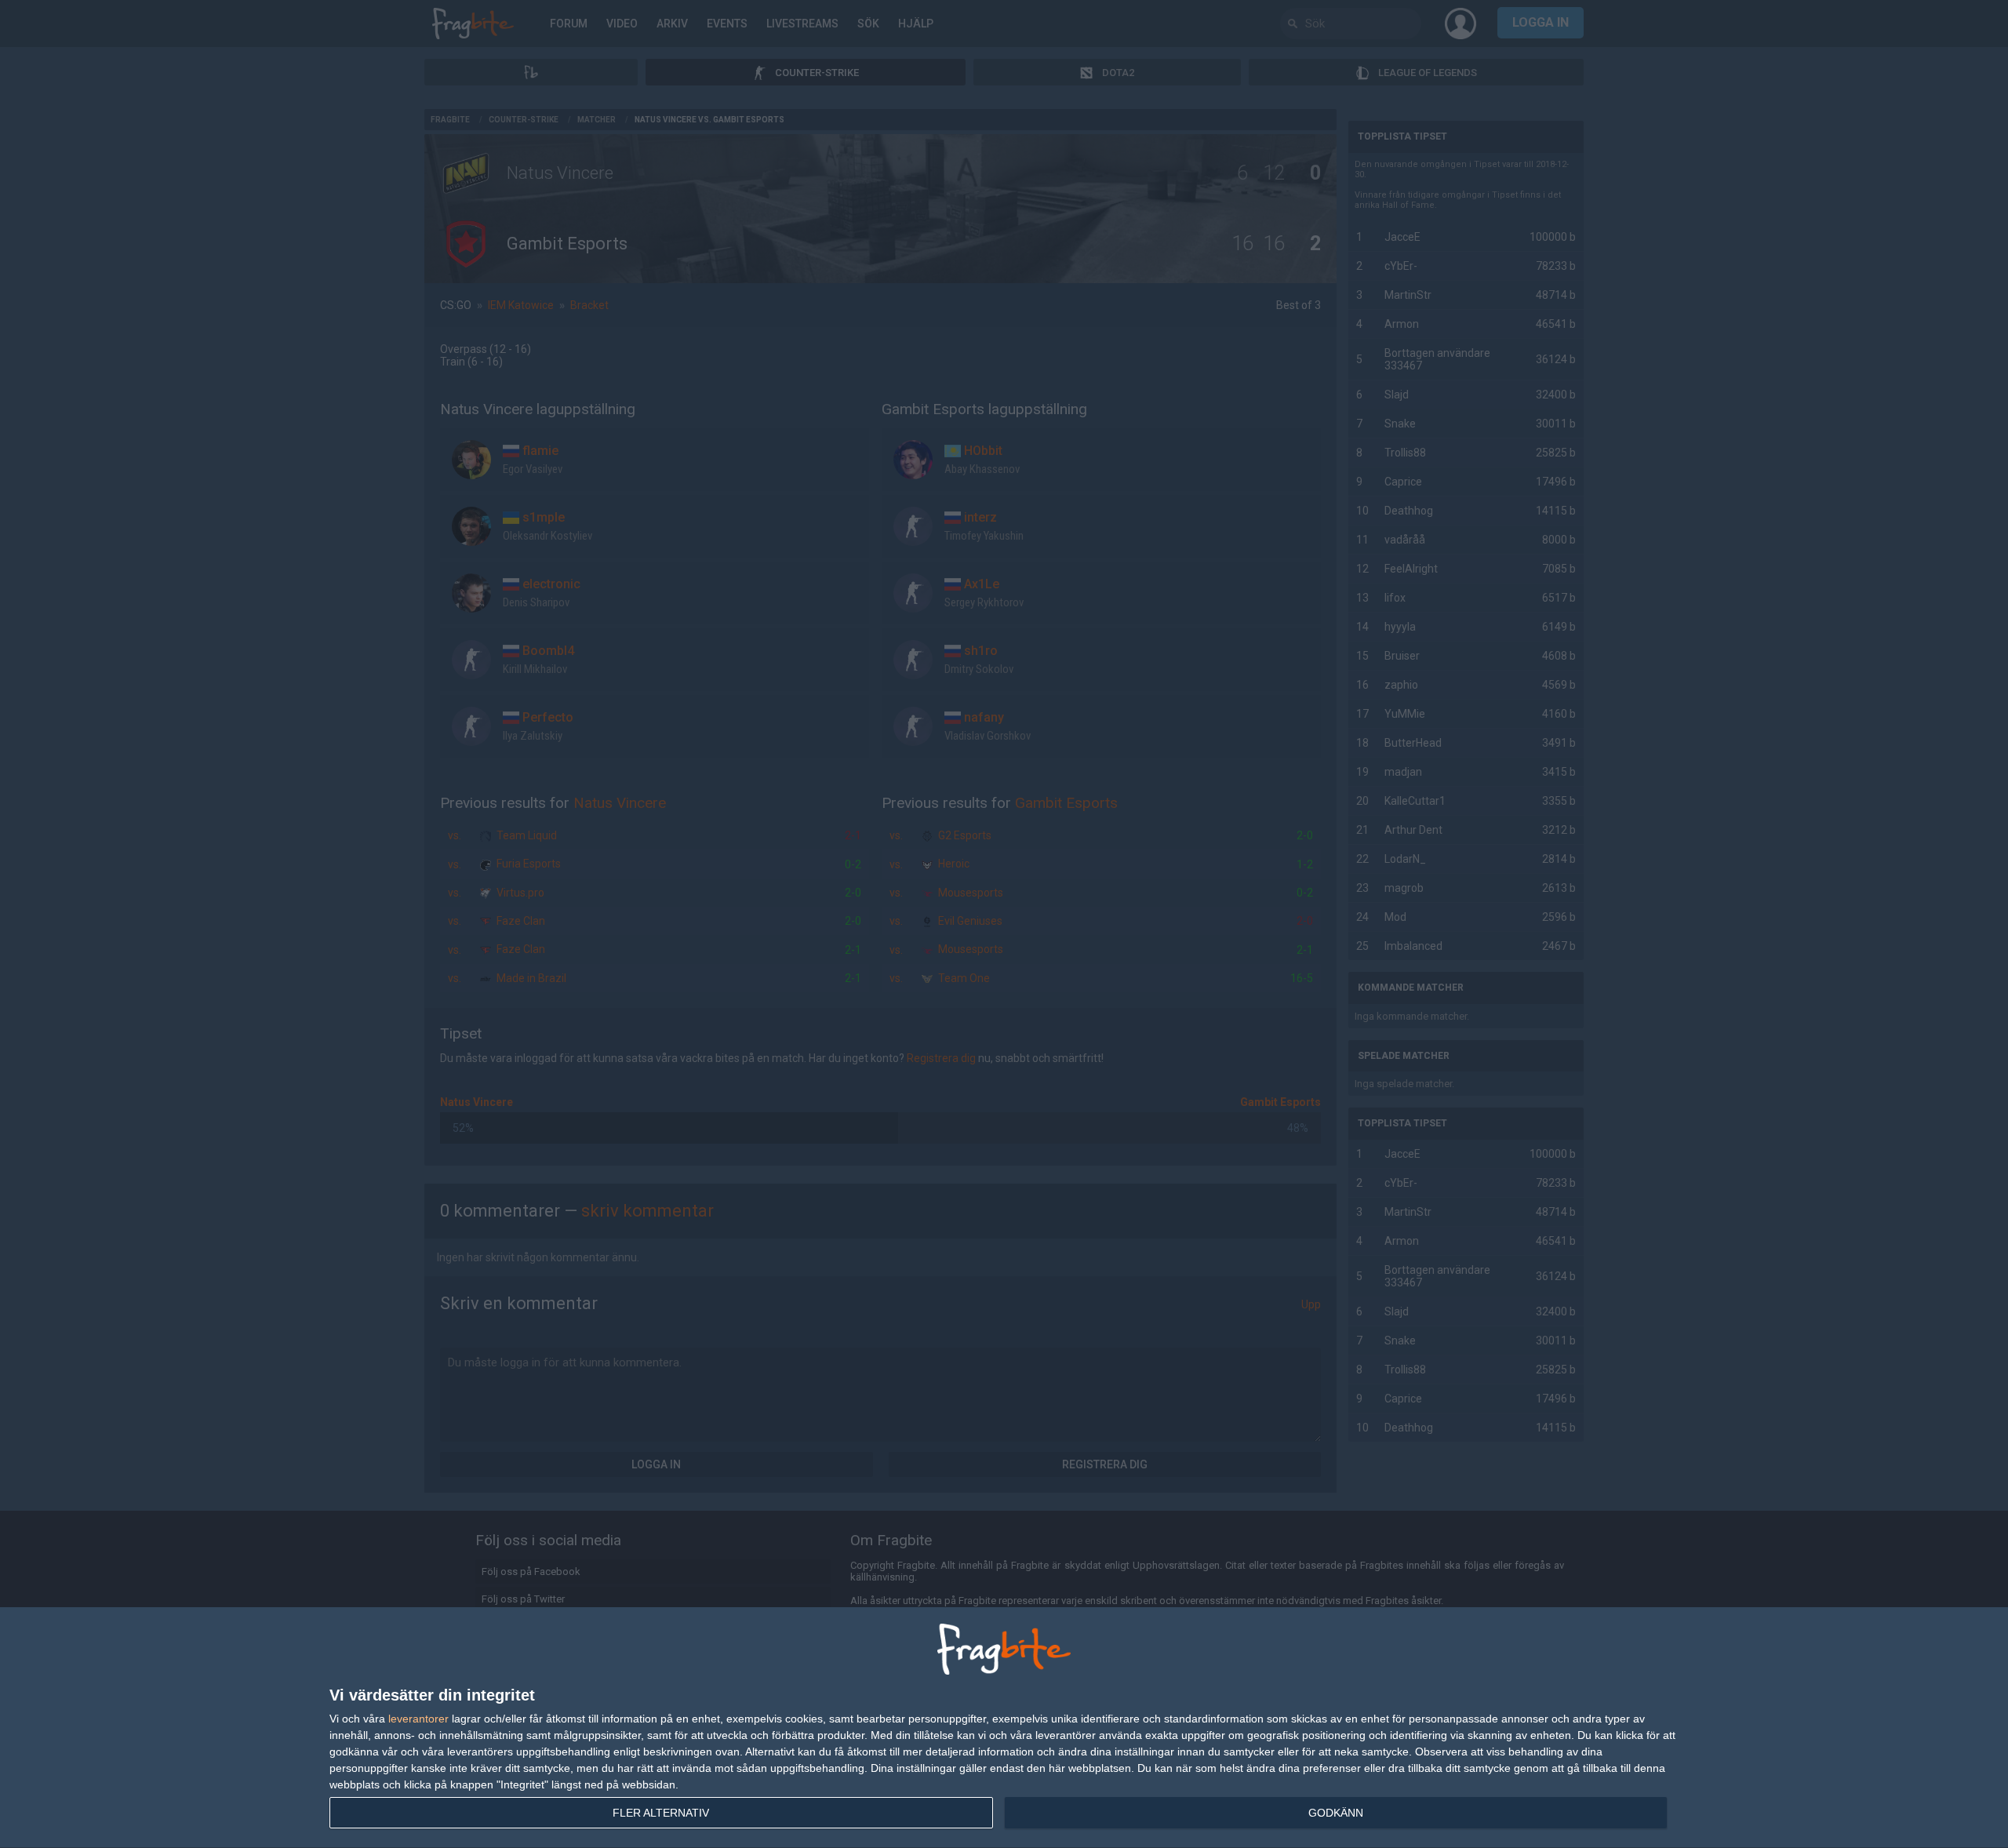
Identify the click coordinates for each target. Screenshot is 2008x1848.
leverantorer (418, 1719)
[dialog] (1004, 1728)
